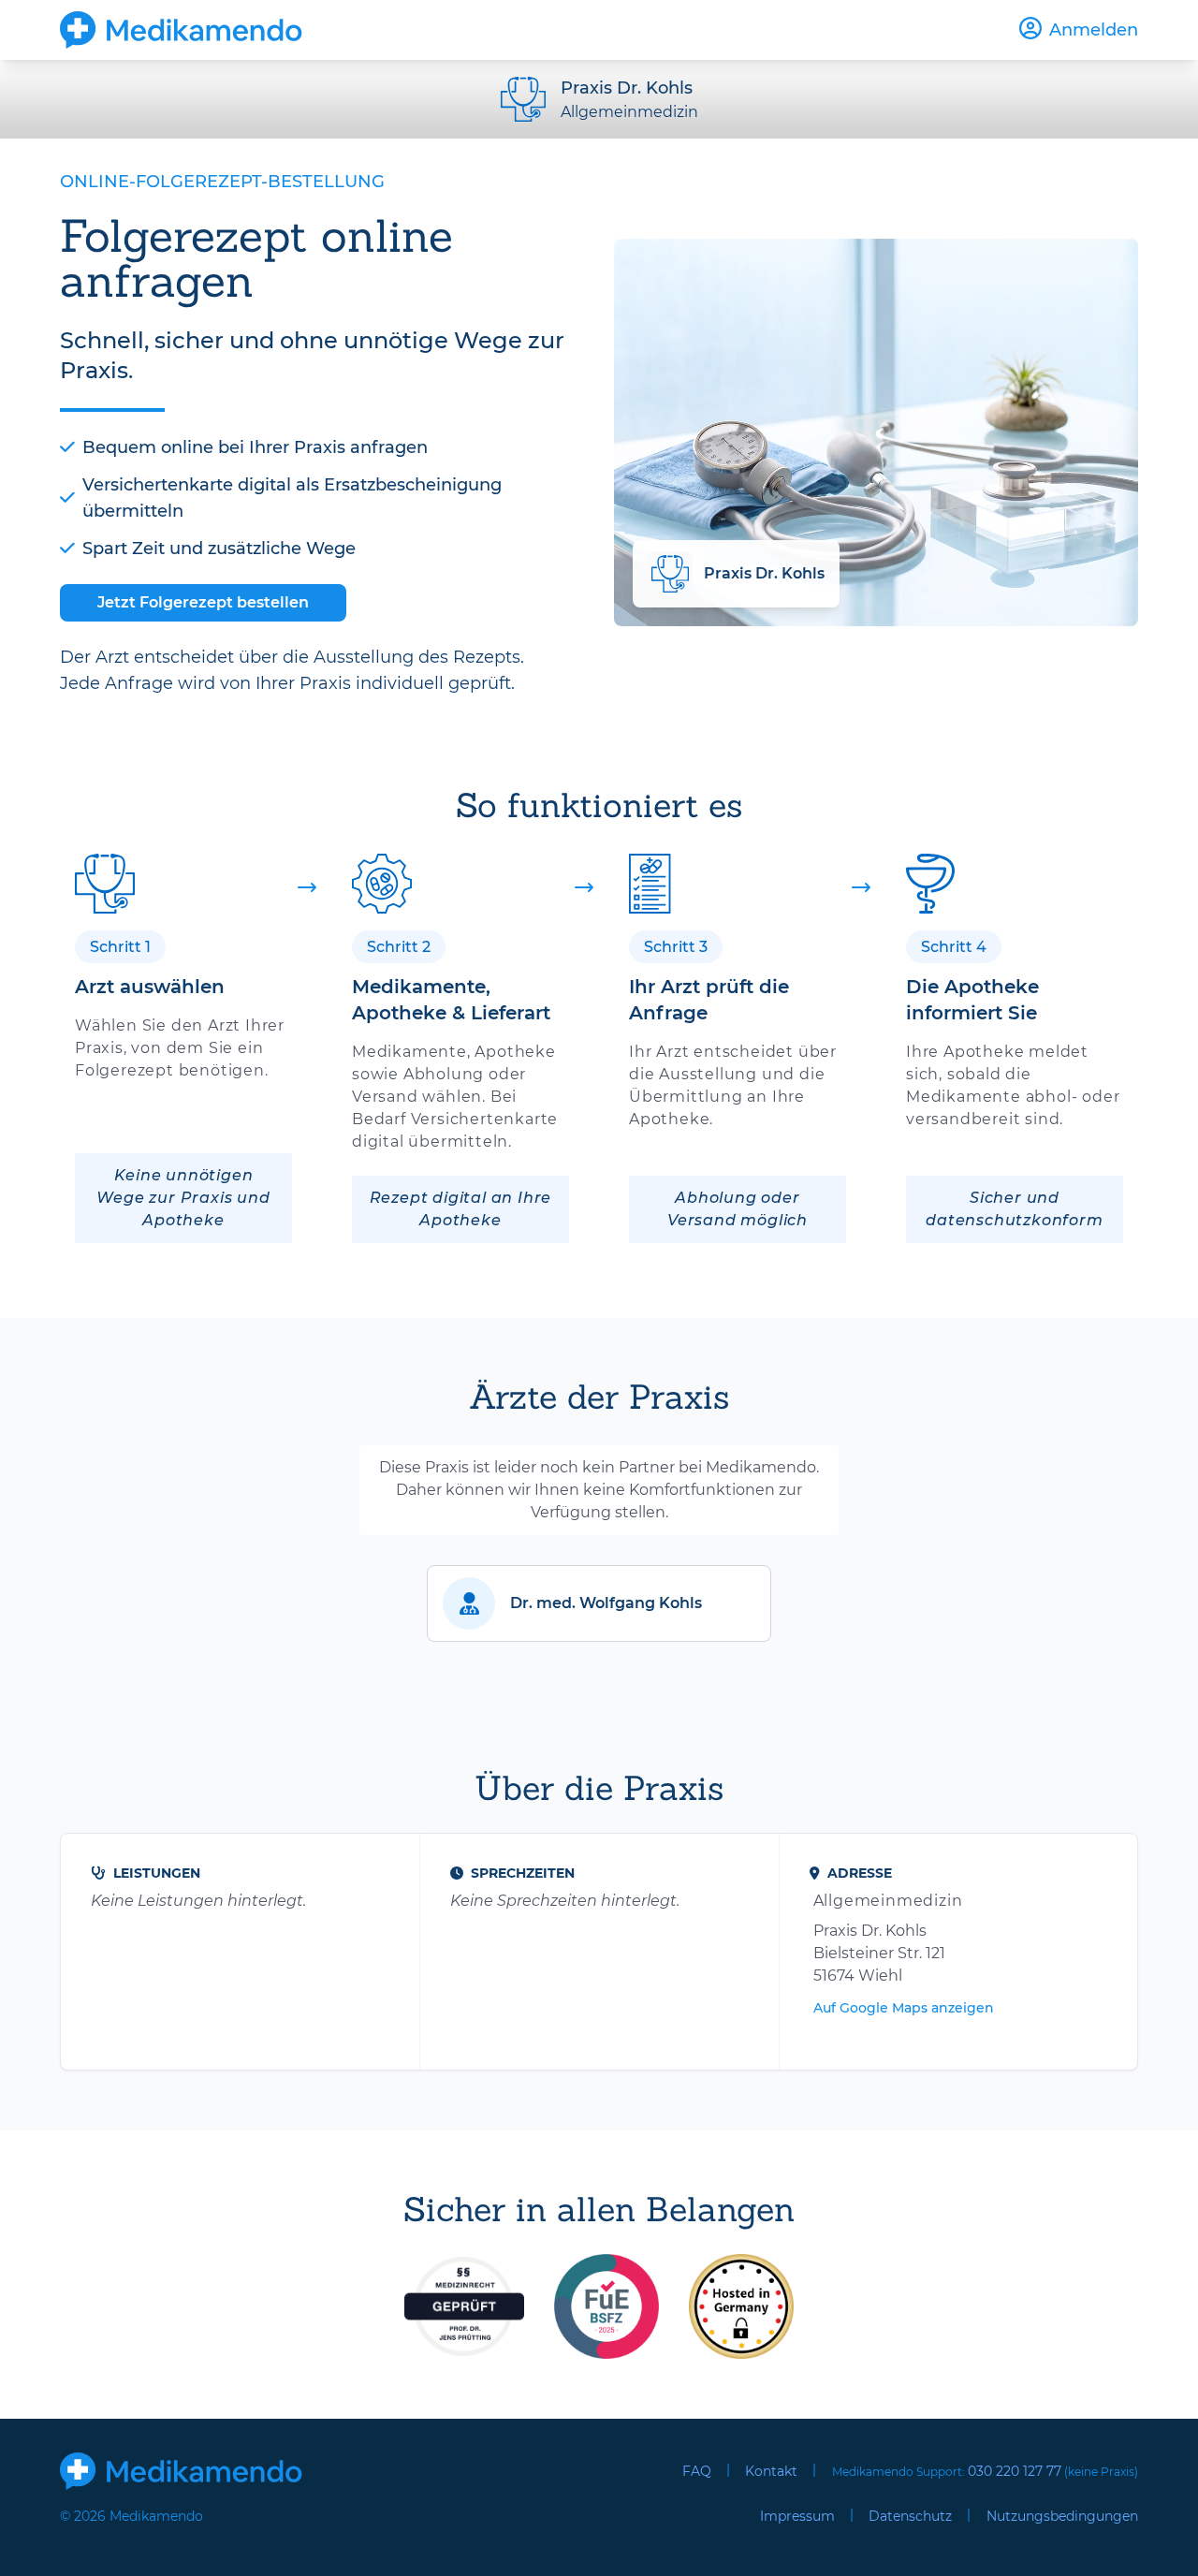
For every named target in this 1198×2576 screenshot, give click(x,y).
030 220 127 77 (1015, 2471)
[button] (599, 1603)
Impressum (797, 2516)
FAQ (697, 2471)
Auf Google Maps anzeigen (904, 2008)
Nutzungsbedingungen (1062, 2516)
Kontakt (771, 2471)
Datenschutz (910, 2516)
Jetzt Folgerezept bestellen (203, 602)
